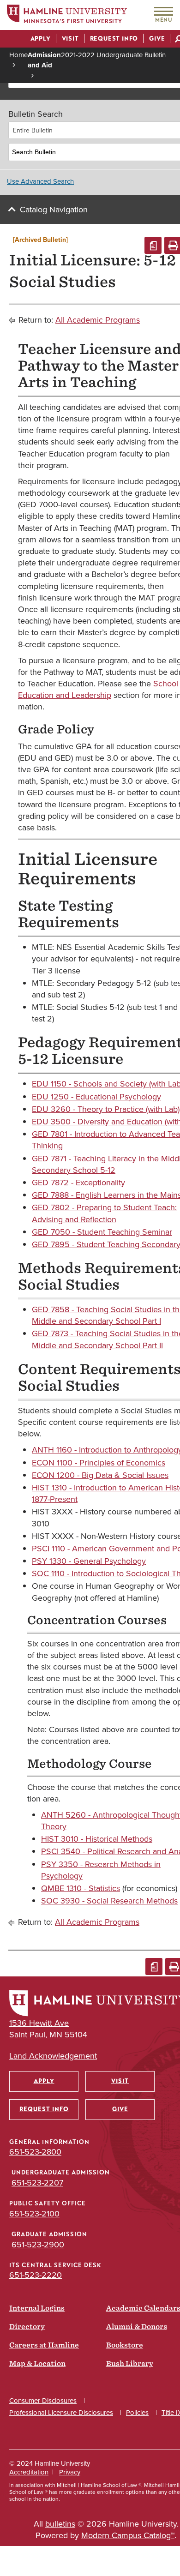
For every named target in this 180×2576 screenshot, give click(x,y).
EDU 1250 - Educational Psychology (96, 1097)
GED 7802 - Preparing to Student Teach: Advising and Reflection (104, 1213)
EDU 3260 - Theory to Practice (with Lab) (106, 1109)
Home (18, 55)
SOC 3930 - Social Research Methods (109, 1901)
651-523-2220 (36, 2275)
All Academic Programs (98, 320)
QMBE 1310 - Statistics (81, 1888)
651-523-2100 (34, 2214)
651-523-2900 (38, 2245)
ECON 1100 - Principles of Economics (99, 1463)
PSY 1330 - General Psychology (89, 1561)
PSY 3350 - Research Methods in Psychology (101, 1870)
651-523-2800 (35, 2152)
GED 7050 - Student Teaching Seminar (102, 1232)
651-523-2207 (37, 2183)
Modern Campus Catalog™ (128, 2535)
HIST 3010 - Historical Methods (97, 1839)
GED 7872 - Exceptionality (78, 1183)
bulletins (60, 2524)
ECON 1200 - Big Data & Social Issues (100, 1475)
